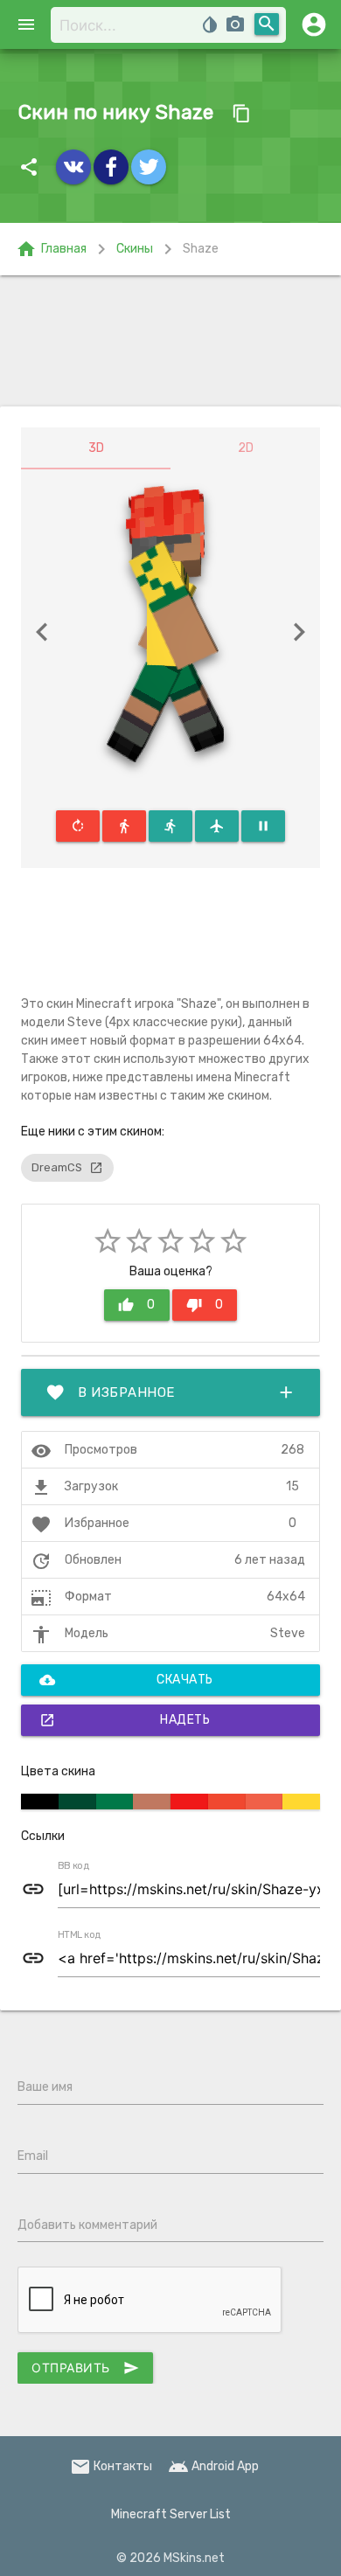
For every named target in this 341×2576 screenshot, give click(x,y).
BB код (73, 1866)
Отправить (85, 2368)
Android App (213, 2466)
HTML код (80, 1935)
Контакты (111, 2466)
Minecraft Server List (171, 2514)
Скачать (126, 1680)
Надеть (125, 1720)
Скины (135, 249)
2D (246, 448)
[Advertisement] (170, 341)
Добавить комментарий (87, 2225)
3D (96, 448)
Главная (51, 249)
